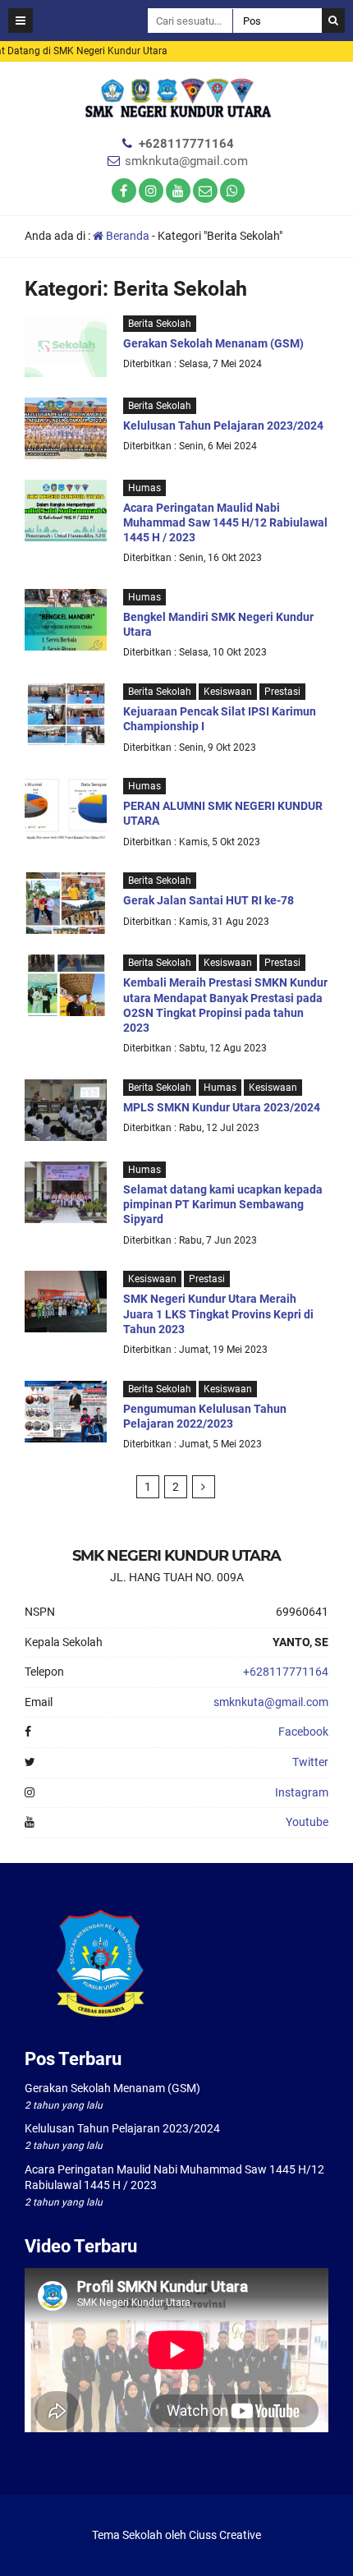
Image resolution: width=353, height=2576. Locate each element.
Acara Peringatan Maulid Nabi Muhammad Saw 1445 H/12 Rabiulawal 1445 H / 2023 (225, 522)
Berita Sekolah (160, 324)
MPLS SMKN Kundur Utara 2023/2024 (222, 1107)
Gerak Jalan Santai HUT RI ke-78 (209, 900)
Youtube (307, 1822)
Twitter (310, 1762)
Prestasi (282, 692)
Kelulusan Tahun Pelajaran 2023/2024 (223, 425)
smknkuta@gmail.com (186, 161)
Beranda (126, 236)
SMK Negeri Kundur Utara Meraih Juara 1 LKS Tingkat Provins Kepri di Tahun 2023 (218, 1313)
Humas (144, 488)
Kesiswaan (228, 692)
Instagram (302, 1792)
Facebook (303, 1732)
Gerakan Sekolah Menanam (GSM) (213, 343)
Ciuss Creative (225, 2535)
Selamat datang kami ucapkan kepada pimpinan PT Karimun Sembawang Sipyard (223, 1204)
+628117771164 (186, 144)
